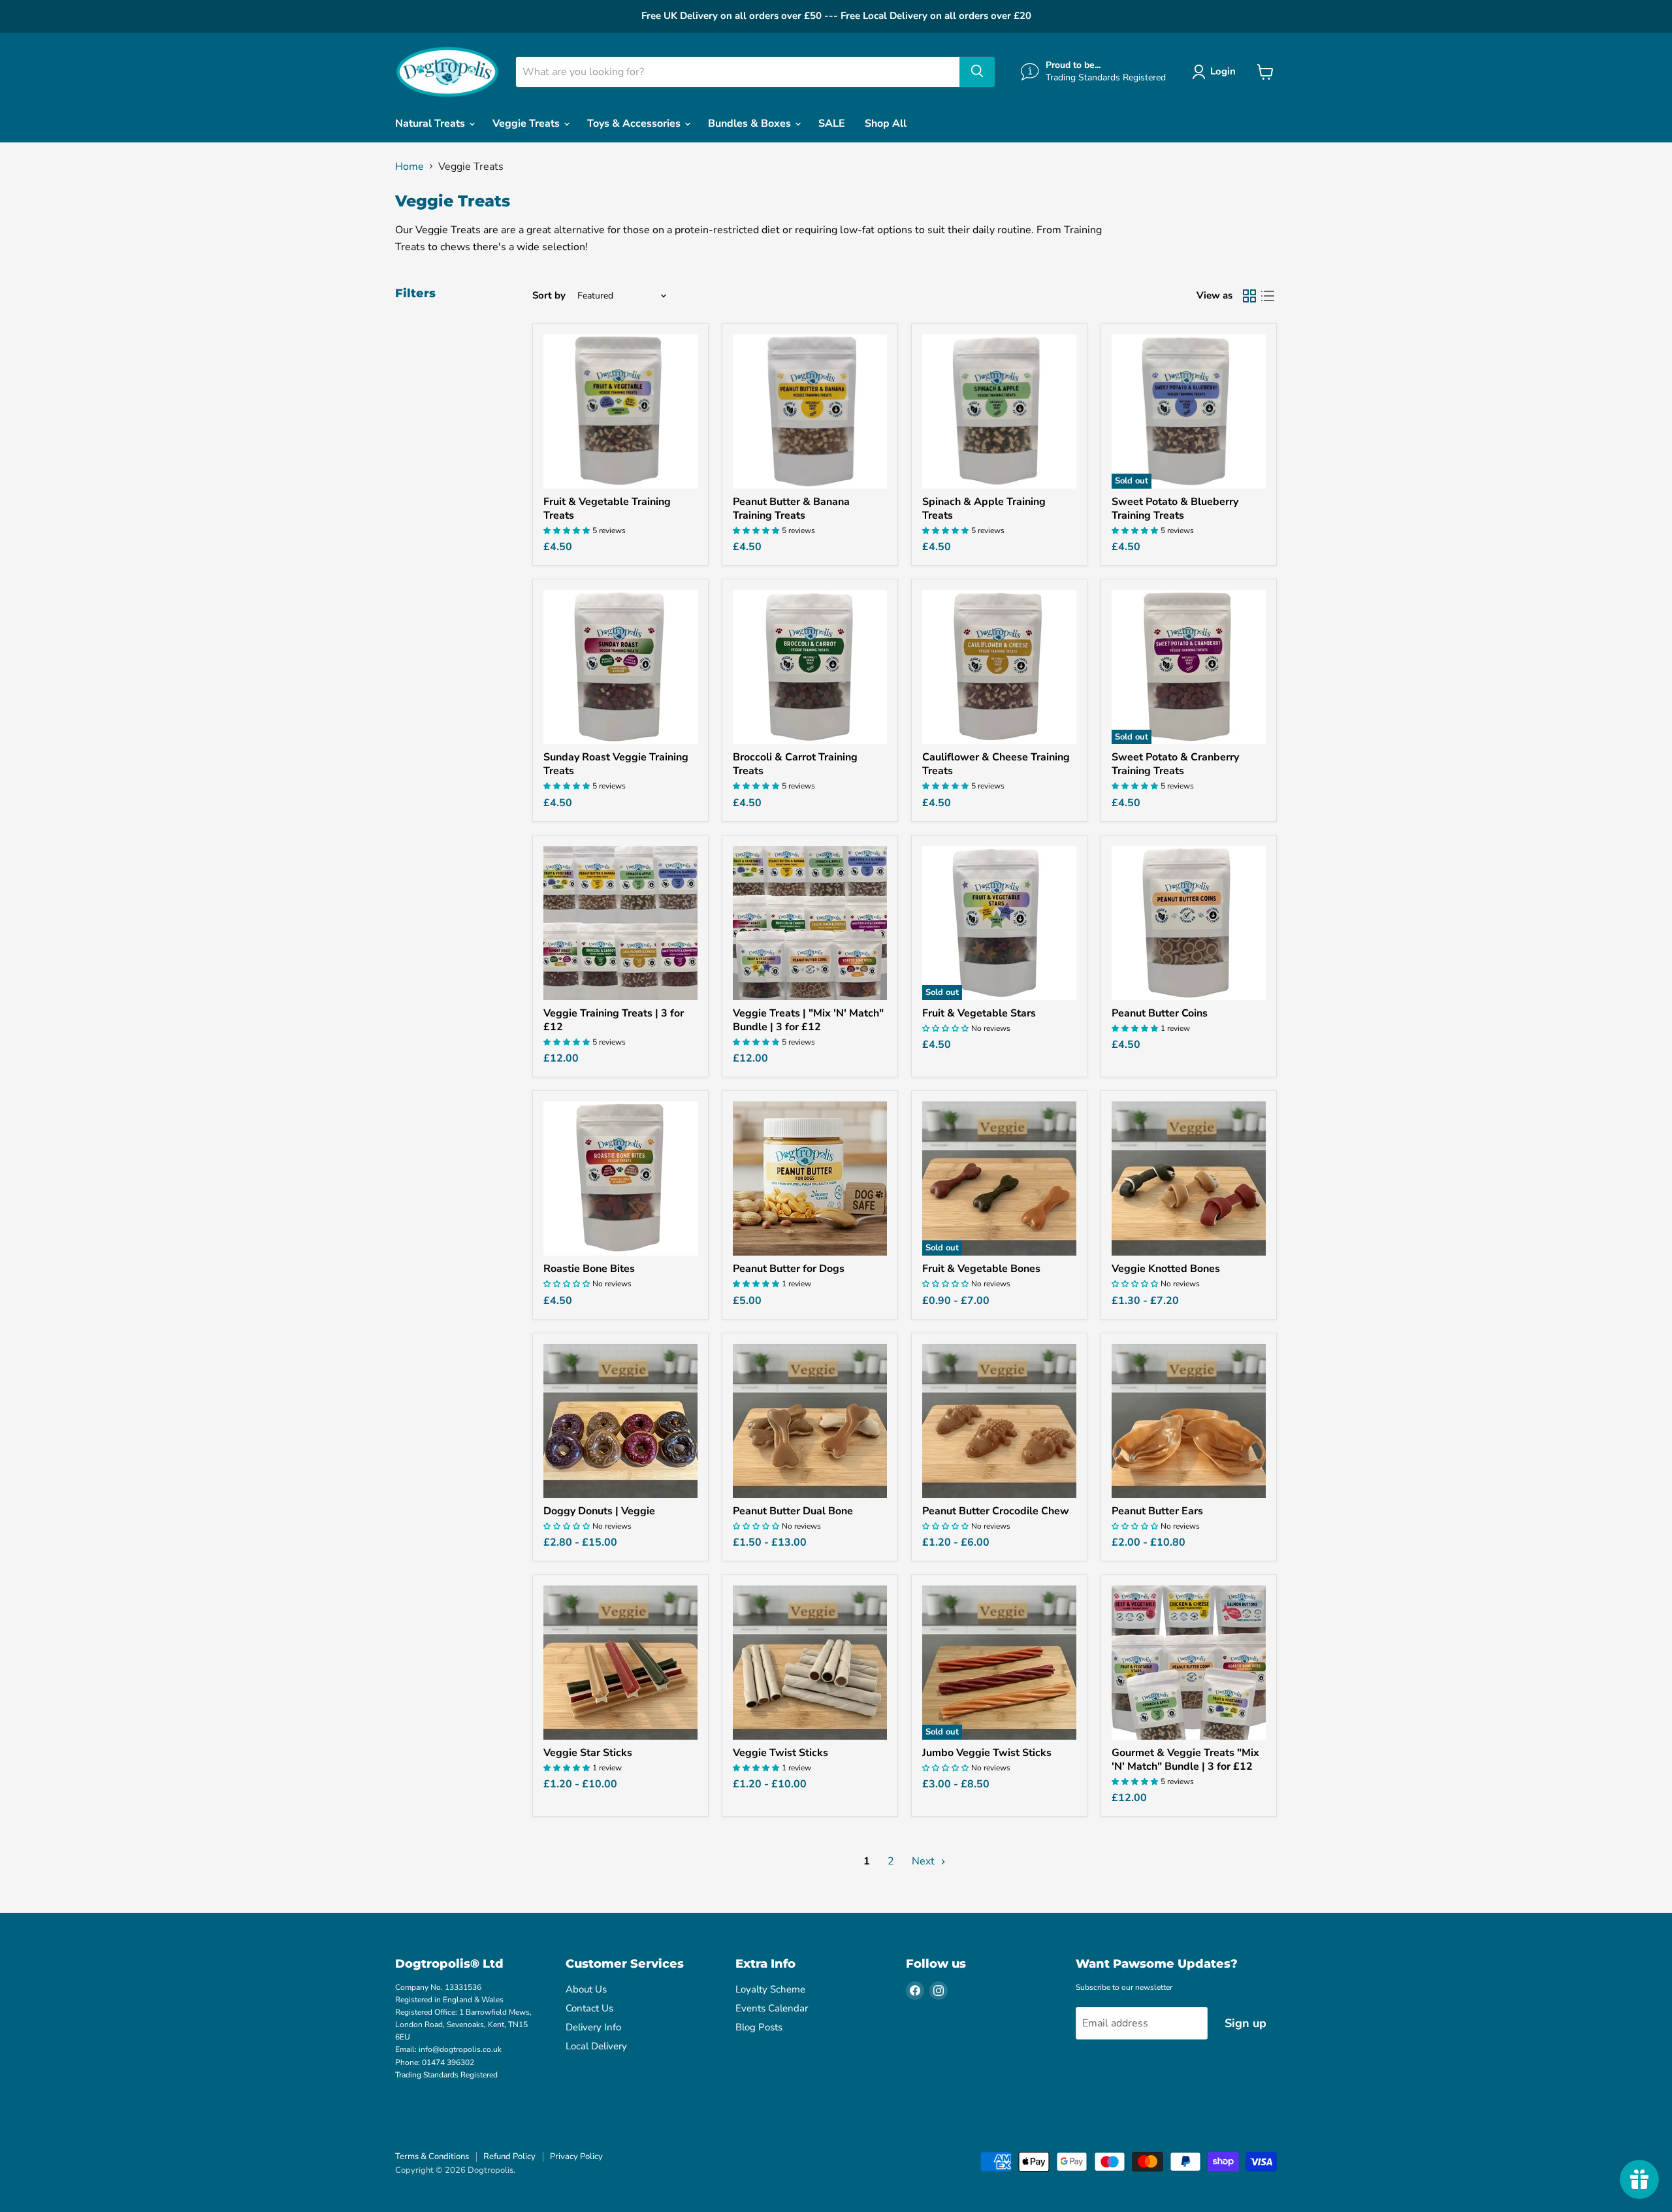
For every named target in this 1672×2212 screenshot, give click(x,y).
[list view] (1268, 296)
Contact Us (589, 2008)
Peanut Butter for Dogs (789, 1269)
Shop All (886, 123)
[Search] (977, 72)
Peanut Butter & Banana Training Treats (791, 509)
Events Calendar (772, 2008)
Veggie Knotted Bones (1166, 1269)
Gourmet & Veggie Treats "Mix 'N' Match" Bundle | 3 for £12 (1185, 1760)
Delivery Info (593, 2027)
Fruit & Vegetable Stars (979, 1013)
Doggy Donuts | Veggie (599, 1511)
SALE (832, 123)
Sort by (549, 296)
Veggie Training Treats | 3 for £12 (614, 1020)
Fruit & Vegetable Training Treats (607, 509)
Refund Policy (509, 2156)
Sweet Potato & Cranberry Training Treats (1175, 764)
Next (924, 1861)
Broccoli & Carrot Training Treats (795, 764)
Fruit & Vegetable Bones (981, 1269)
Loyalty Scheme (770, 1989)
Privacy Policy (576, 2156)
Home (410, 167)
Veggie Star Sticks (588, 1753)
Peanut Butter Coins (1160, 1013)
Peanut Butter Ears (1157, 1511)
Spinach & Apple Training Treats (984, 509)
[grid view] (1249, 296)
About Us (586, 1989)
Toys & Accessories (635, 123)
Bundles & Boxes (751, 123)
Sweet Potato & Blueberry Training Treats (1175, 509)
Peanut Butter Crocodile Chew (996, 1511)
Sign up (1246, 2023)
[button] (1216, 72)
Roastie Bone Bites (589, 1269)
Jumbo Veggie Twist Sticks (987, 1753)
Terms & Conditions (432, 2156)
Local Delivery (596, 2046)
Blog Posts (759, 2027)
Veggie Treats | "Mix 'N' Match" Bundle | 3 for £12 (808, 1020)
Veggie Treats (527, 123)
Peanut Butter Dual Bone (793, 1511)
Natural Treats (431, 123)
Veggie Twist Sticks (780, 1753)
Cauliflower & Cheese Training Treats (996, 764)
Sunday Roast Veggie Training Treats (616, 764)
